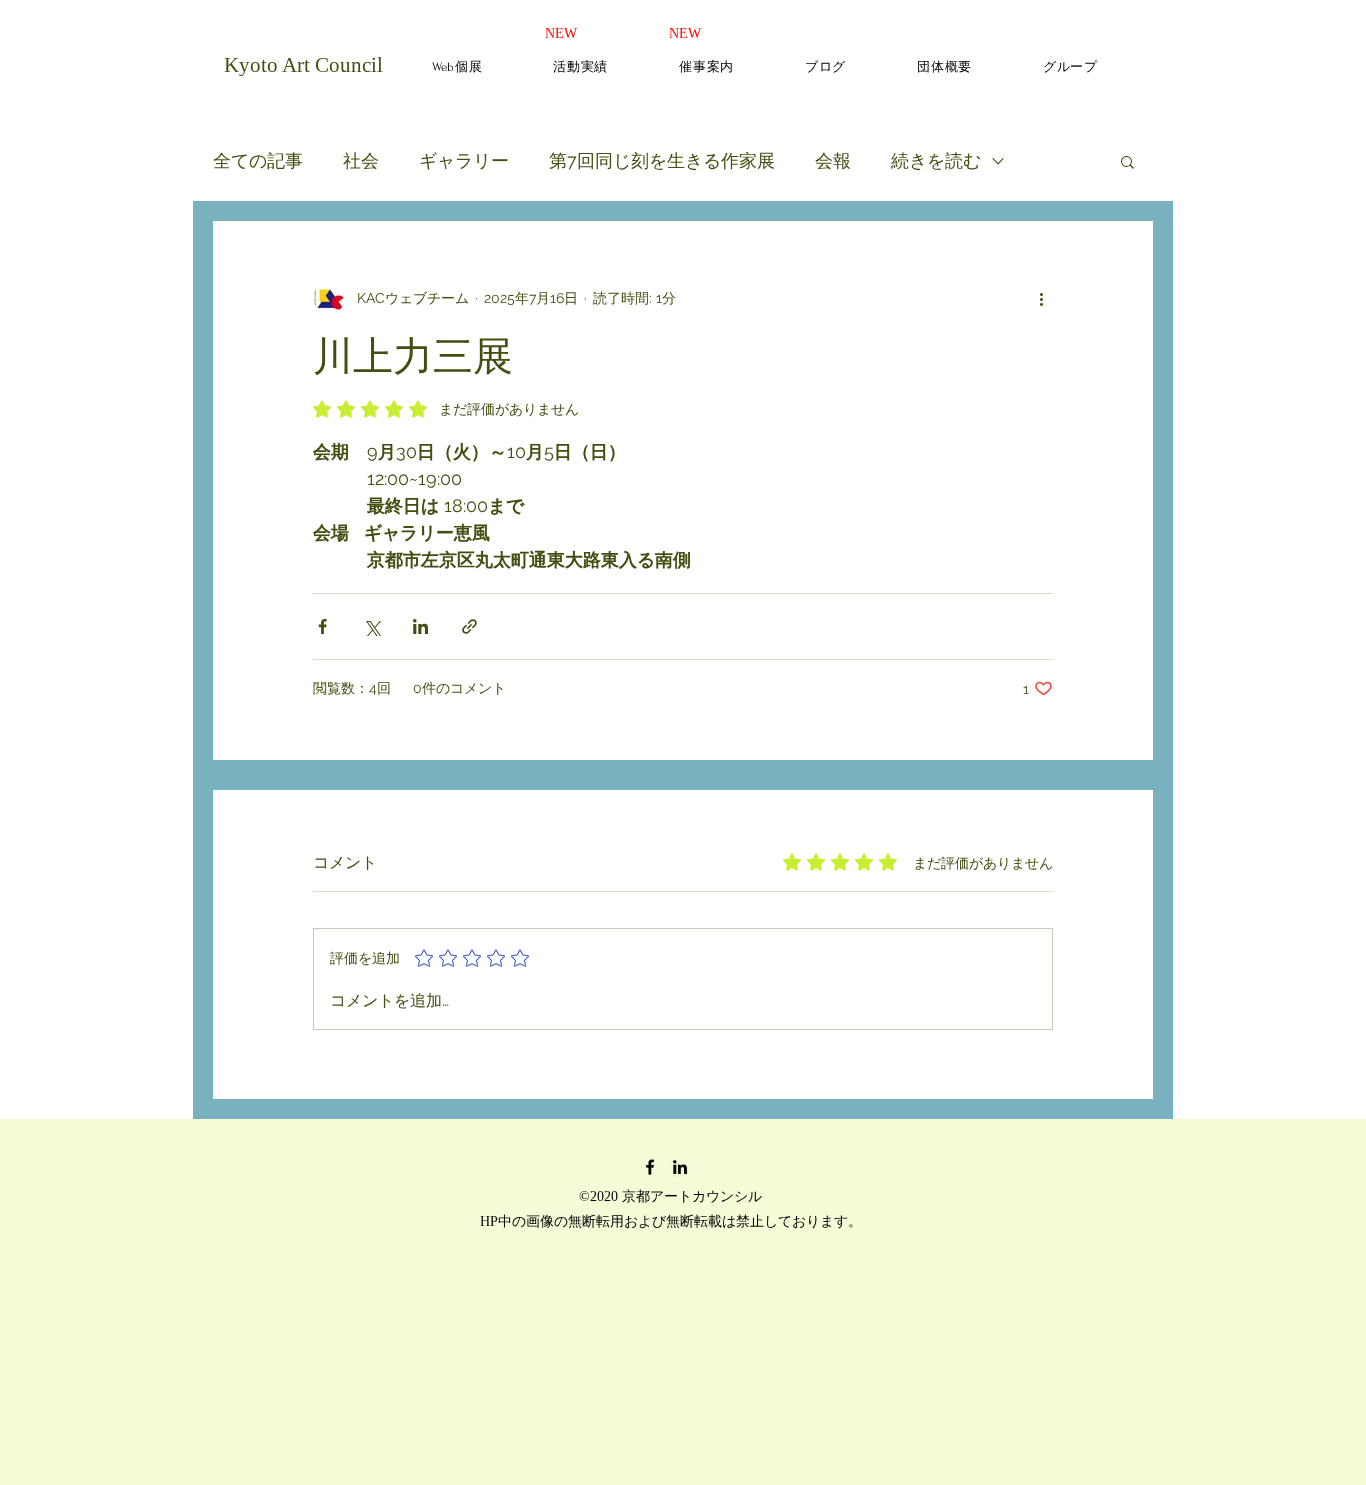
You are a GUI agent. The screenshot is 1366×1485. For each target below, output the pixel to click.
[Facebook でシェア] (322, 626)
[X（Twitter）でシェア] (371, 626)
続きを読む (936, 160)
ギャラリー (464, 160)
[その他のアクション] (1041, 298)
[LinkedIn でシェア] (420, 626)
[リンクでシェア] (469, 626)
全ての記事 (258, 160)
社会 (361, 160)
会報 (833, 160)
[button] (1127, 161)
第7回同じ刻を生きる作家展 (662, 160)
